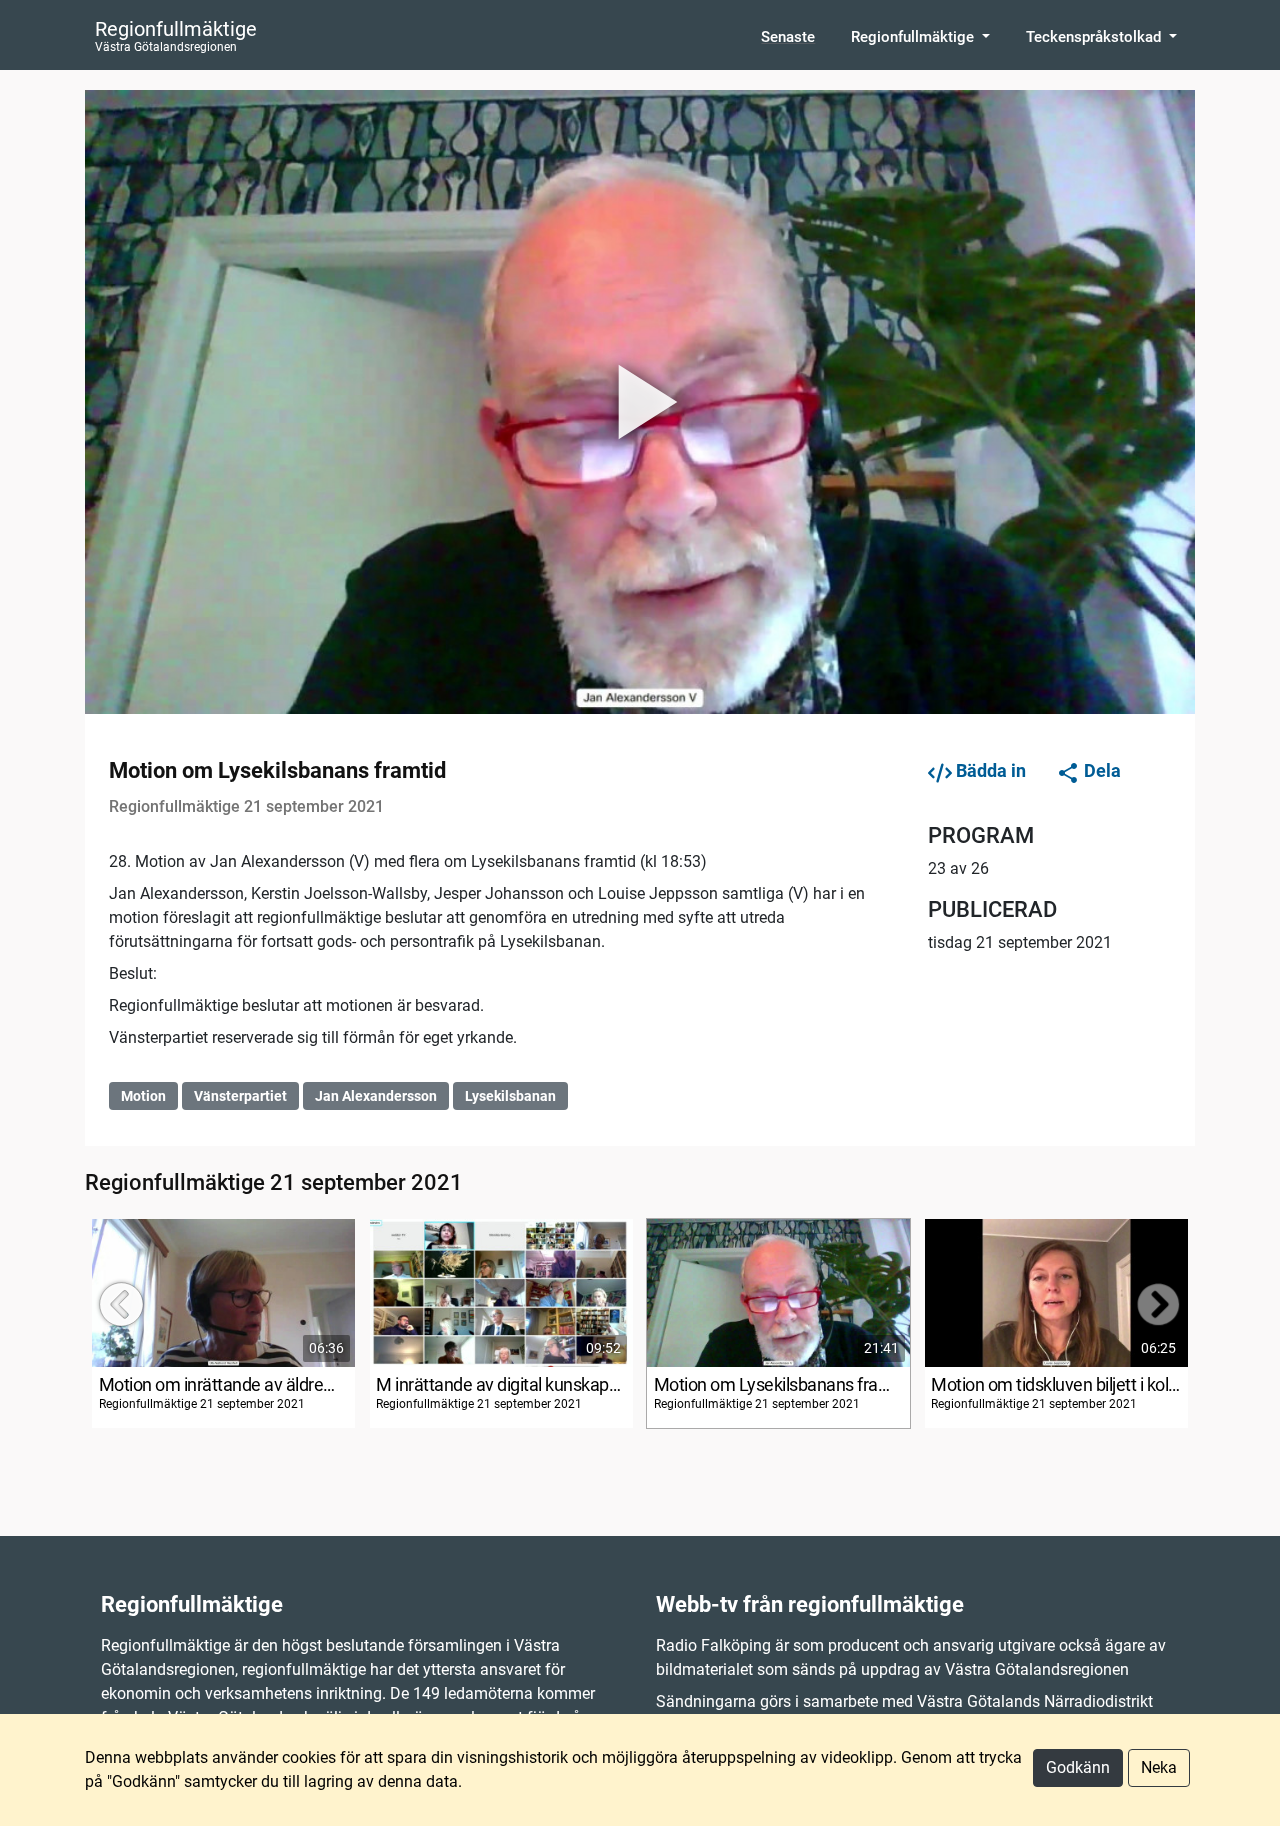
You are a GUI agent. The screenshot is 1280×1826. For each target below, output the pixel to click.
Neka (1159, 1767)
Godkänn (1078, 1767)
